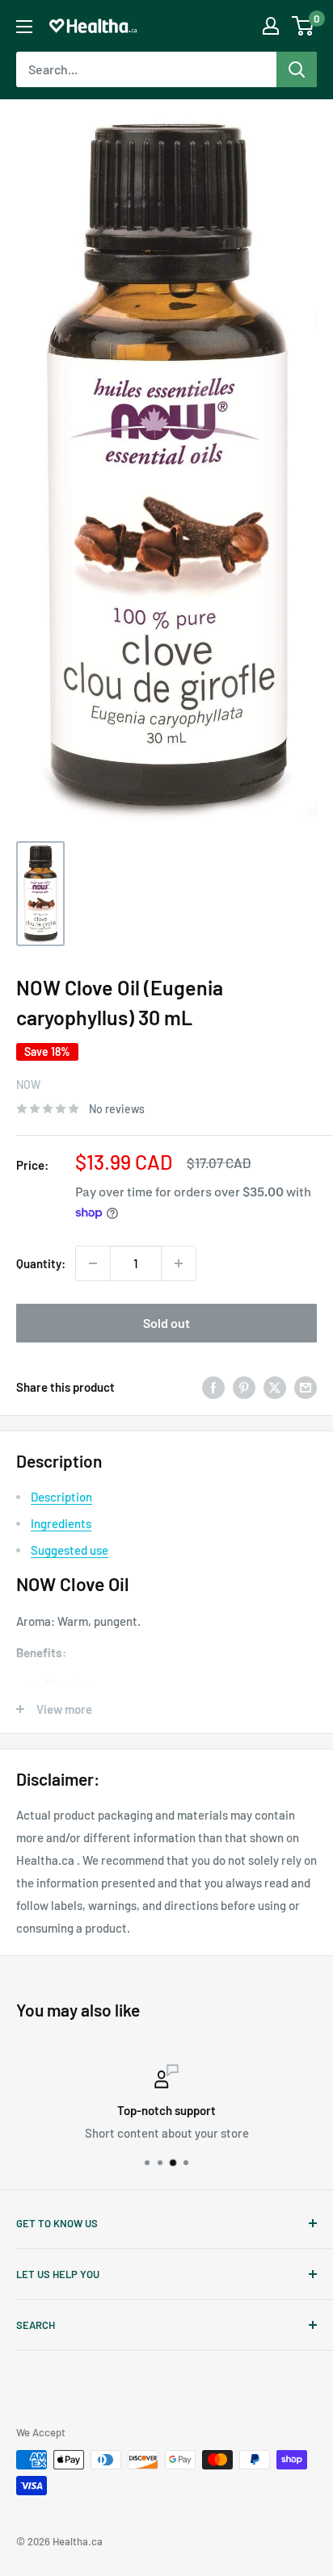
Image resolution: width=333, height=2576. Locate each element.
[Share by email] (306, 1387)
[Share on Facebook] (213, 1387)
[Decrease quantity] (93, 1263)
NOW (28, 1085)
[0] (303, 26)
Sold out (166, 1323)
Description (61, 1497)
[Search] (297, 69)
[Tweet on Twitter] (275, 1387)
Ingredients (61, 1523)
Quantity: (41, 1263)
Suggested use (70, 1550)
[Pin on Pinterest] (244, 1387)
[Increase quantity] (179, 1263)
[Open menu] (24, 27)
